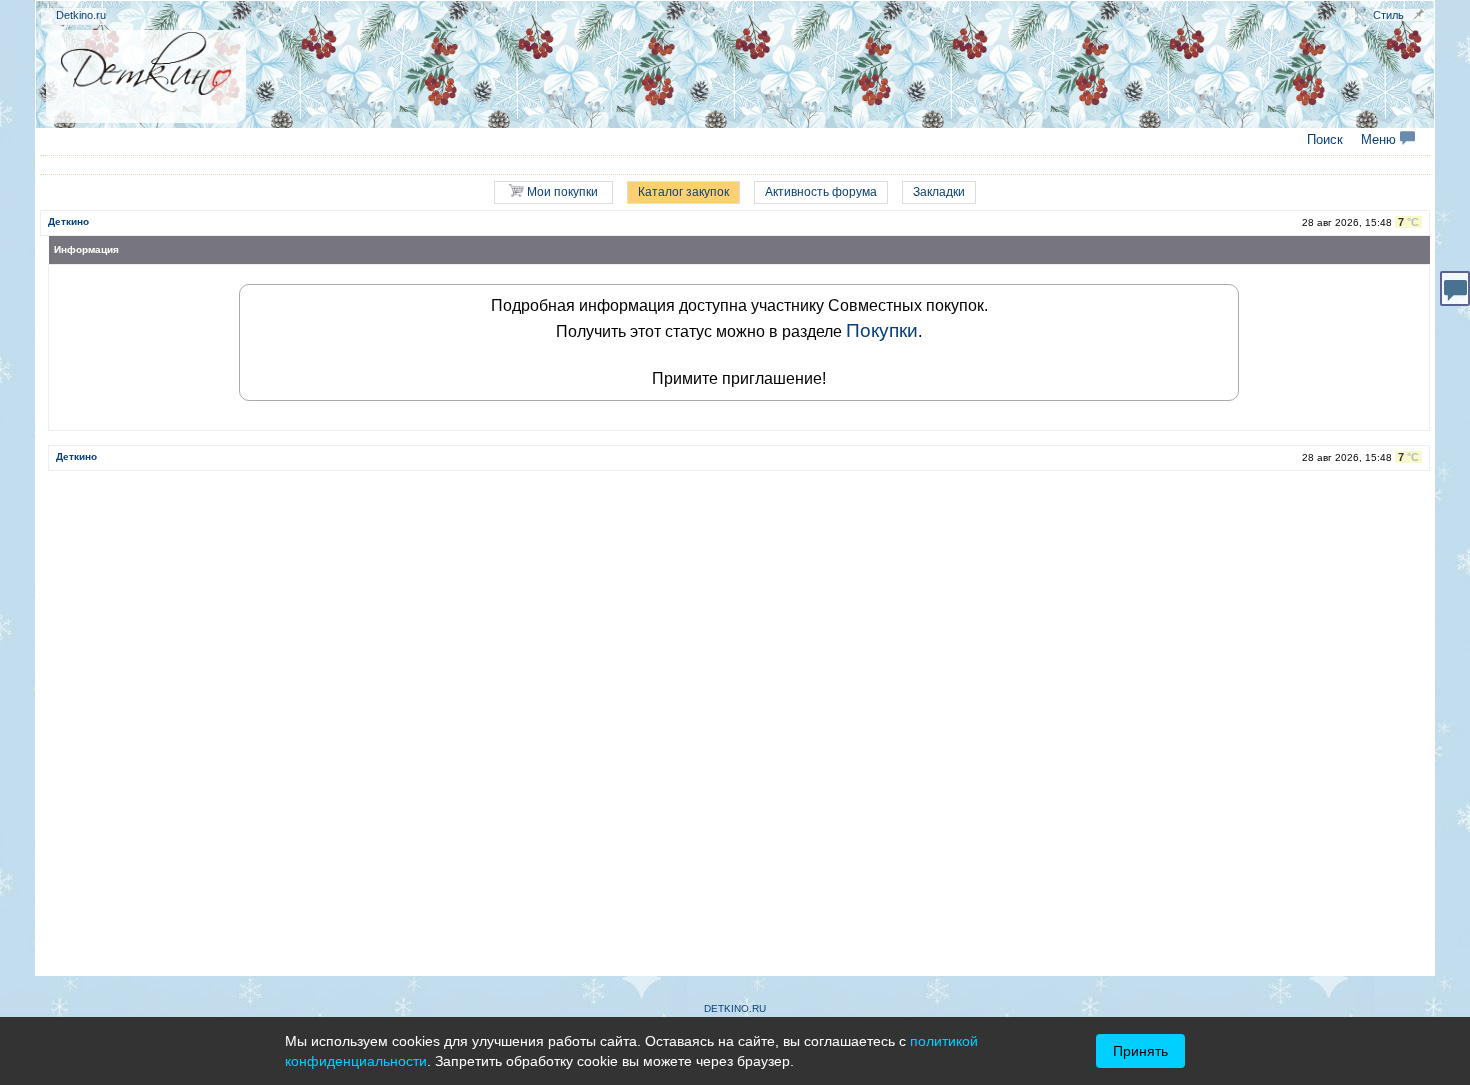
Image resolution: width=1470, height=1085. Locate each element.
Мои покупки (561, 192)
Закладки (939, 192)
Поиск (1325, 140)
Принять (1140, 1051)
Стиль (1388, 15)
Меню (1380, 140)
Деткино (68, 221)
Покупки (882, 330)
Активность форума (821, 192)
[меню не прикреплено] (1418, 14)
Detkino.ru (81, 15)
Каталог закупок (683, 192)
